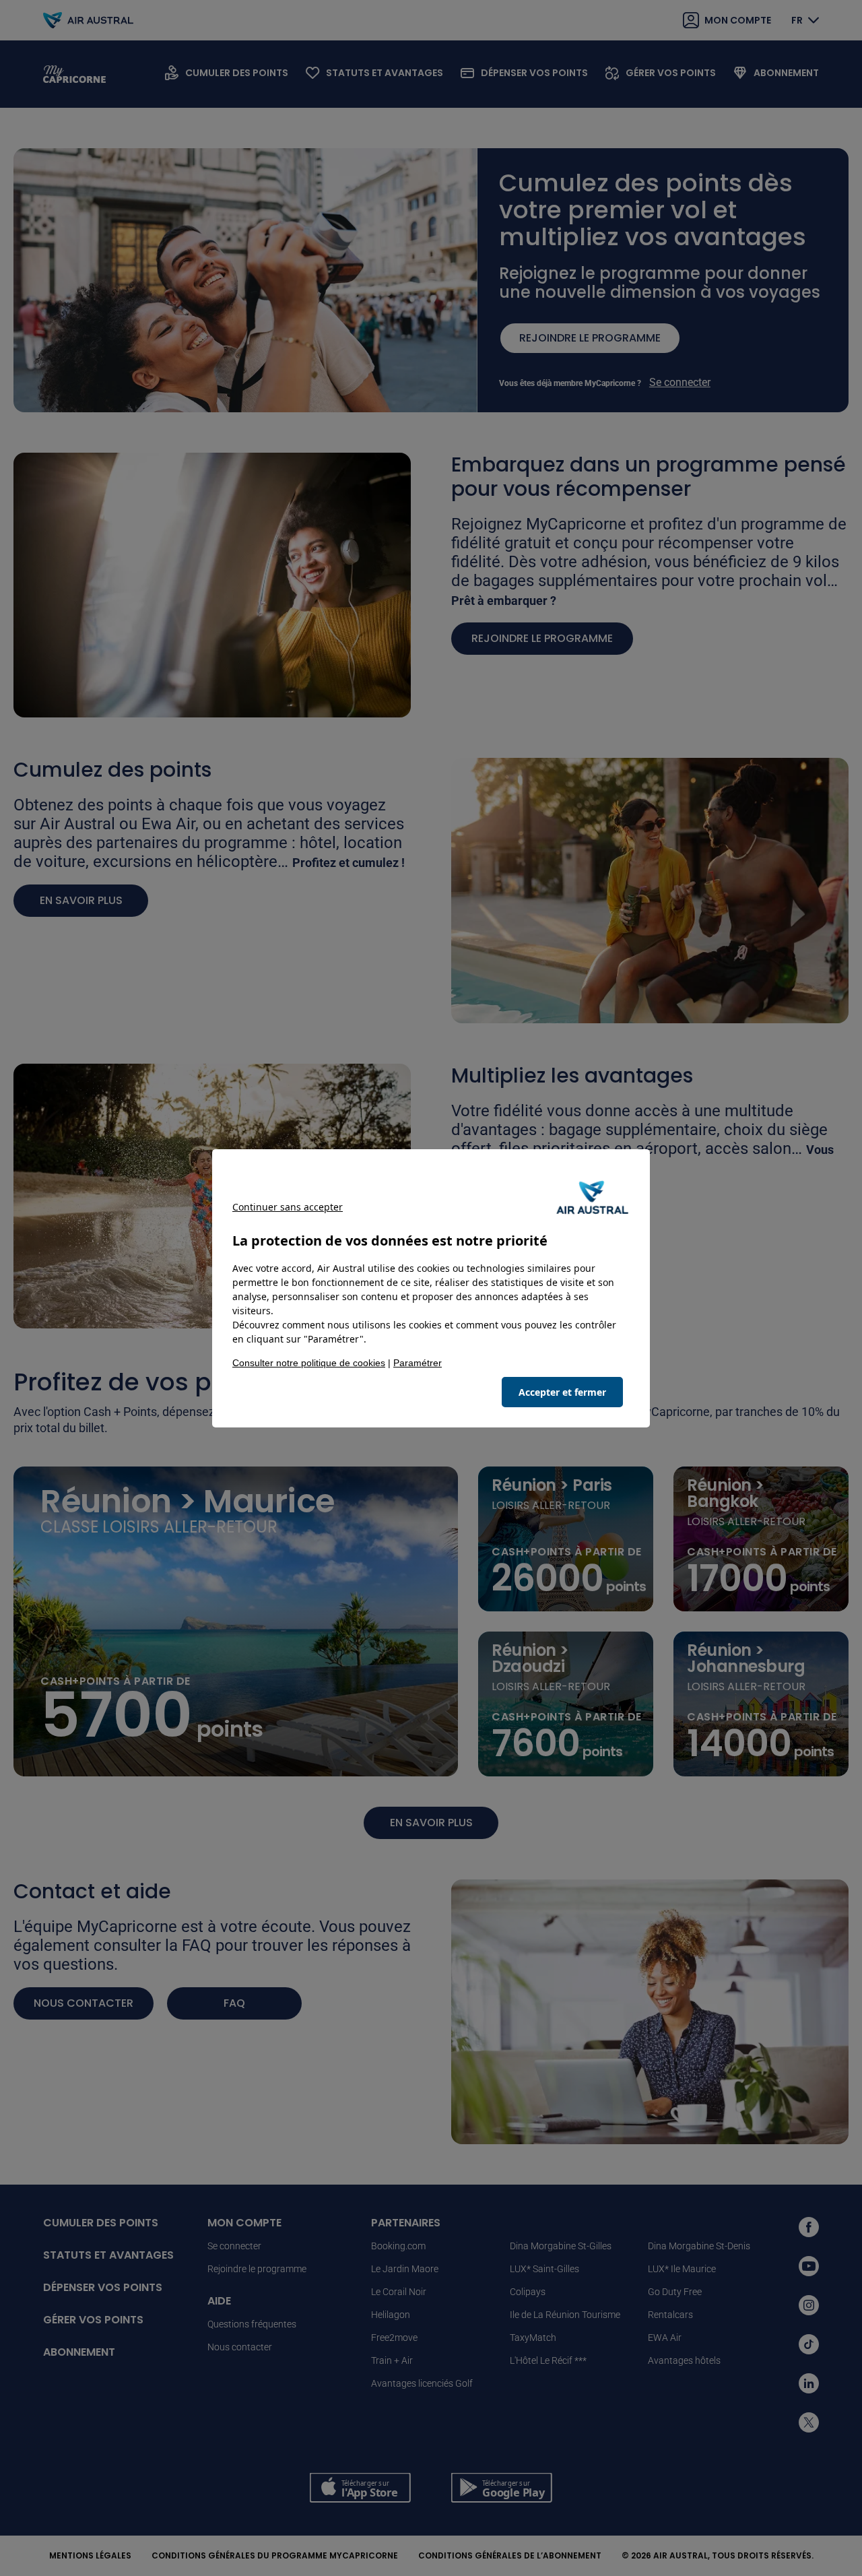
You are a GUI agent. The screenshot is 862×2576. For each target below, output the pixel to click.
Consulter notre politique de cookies (309, 1363)
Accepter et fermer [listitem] (562, 1392)
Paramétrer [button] (418, 1363)
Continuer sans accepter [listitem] (288, 1207)
